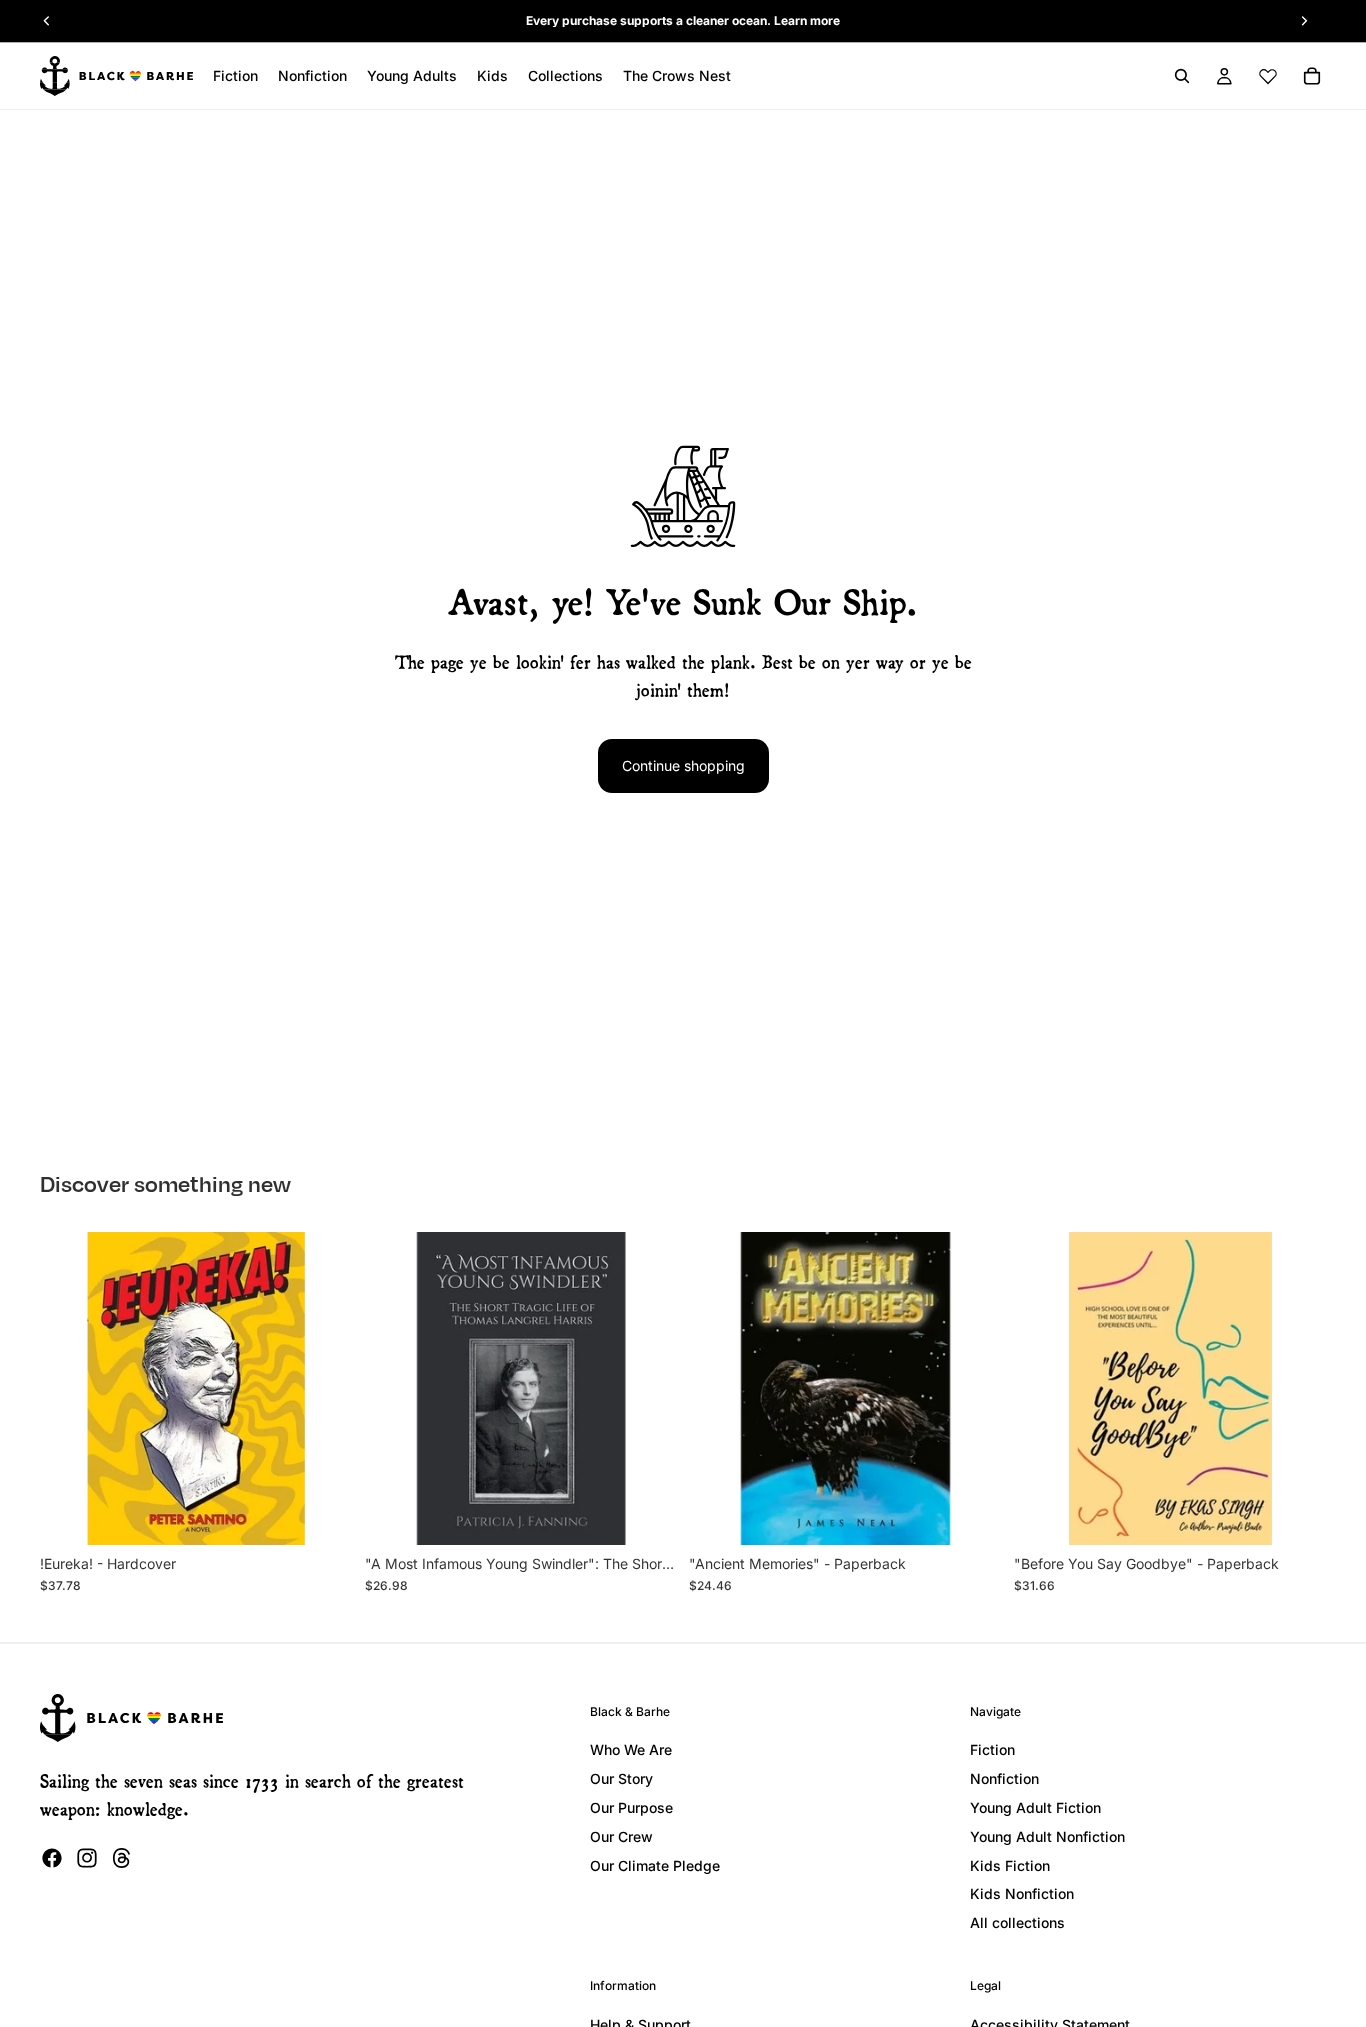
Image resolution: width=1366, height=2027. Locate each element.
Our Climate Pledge (655, 1865)
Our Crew (621, 1836)
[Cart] (1312, 76)
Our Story (621, 1778)
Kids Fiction (1010, 1865)
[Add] (322, 1514)
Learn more (807, 20)
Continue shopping (683, 765)
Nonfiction (1004, 1778)
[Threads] (122, 1858)
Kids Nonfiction (1022, 1893)
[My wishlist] (1268, 76)
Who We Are (631, 1749)
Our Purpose (631, 1807)
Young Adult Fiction (1035, 1807)
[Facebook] (52, 1858)
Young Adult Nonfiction (1047, 1836)
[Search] (1182, 76)
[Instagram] (87, 1858)
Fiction (992, 1749)
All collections (1017, 1922)
